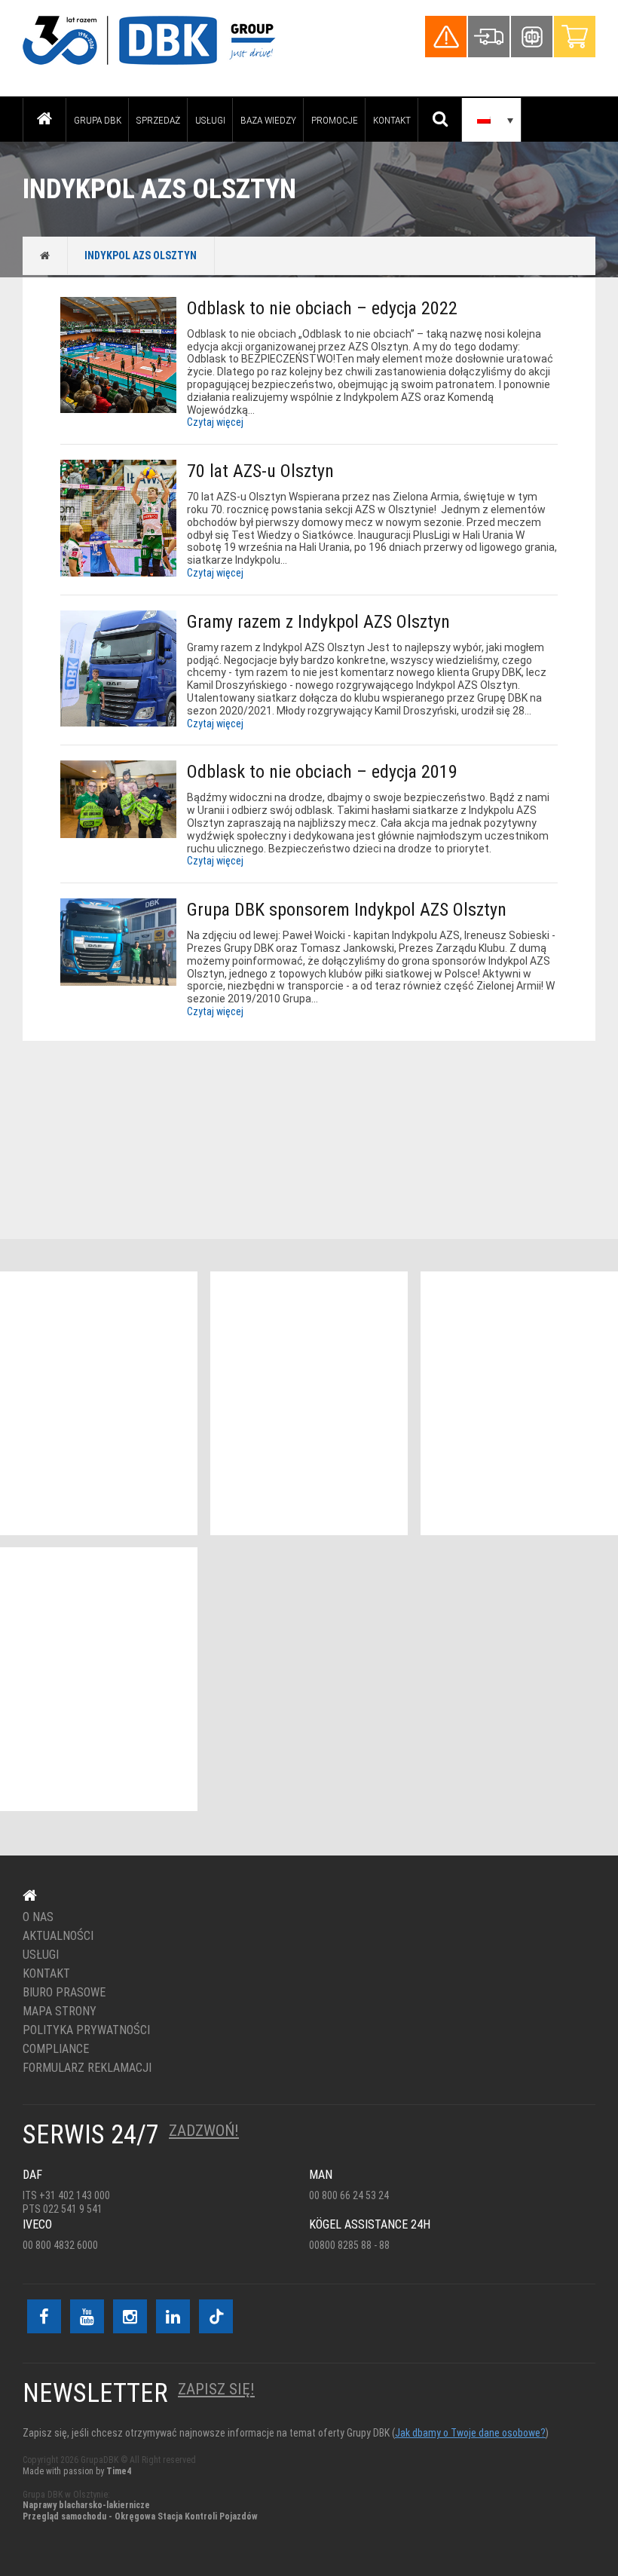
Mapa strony (60, 2012)
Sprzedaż (158, 120)
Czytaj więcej (215, 422)
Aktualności (58, 1936)
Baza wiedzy (268, 120)
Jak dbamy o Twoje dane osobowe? (470, 2433)
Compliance (56, 2049)
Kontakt (392, 120)
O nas (38, 1917)
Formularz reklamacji (87, 2068)
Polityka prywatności (86, 2030)
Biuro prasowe (64, 1993)
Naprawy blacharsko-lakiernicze (86, 2505)
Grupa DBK (98, 120)
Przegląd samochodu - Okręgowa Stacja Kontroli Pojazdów (140, 2516)
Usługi (210, 120)
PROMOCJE (335, 120)
